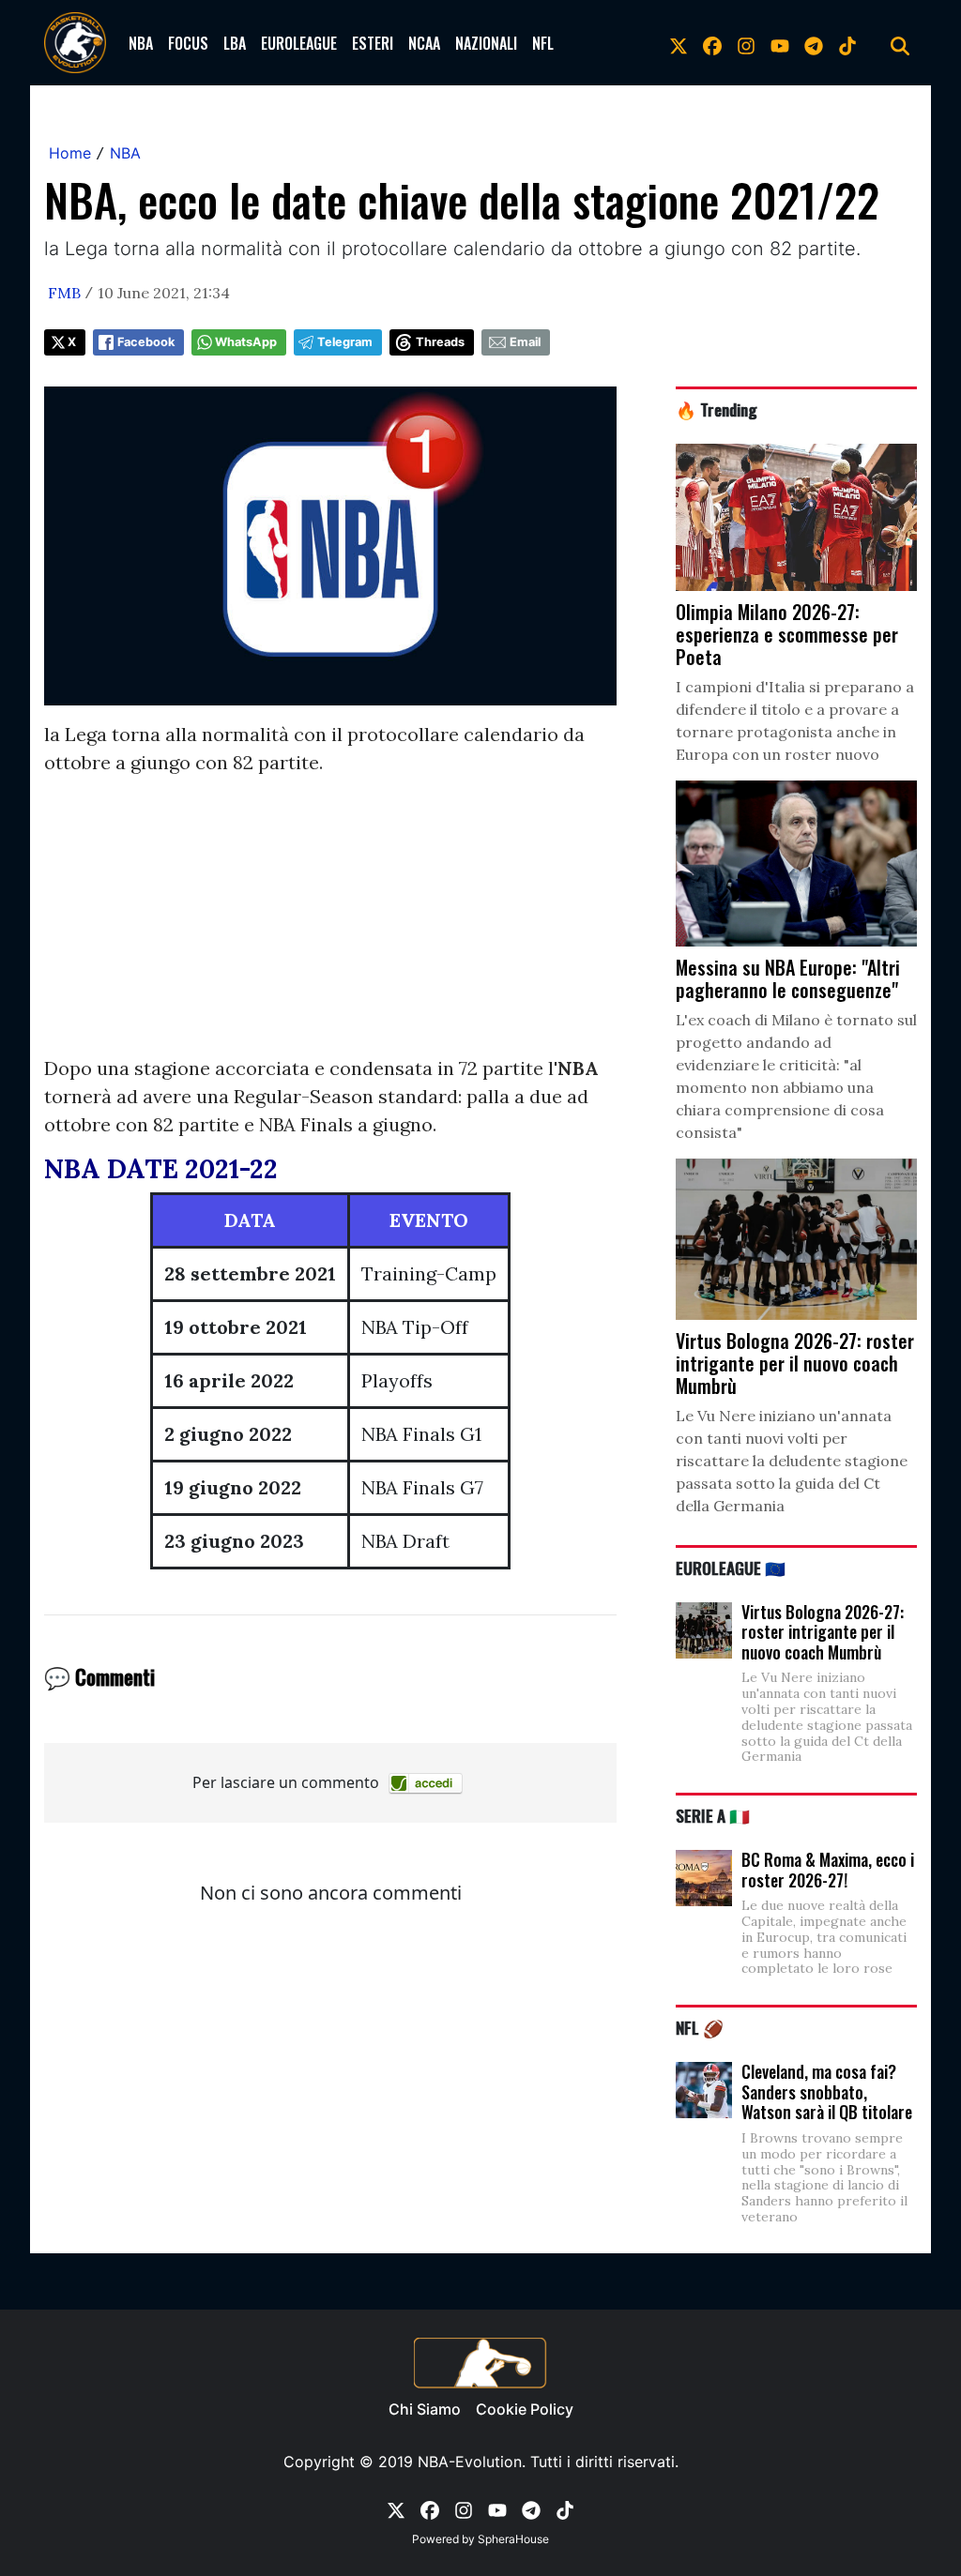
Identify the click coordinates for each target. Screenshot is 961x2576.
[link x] (679, 43)
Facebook (146, 342)
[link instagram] (746, 43)
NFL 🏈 (700, 2027)
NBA (141, 43)
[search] (900, 43)
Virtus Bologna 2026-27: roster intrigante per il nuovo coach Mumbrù (823, 1632)
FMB (64, 293)
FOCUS (188, 43)
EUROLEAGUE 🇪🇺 (731, 1568)
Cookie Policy (525, 2409)
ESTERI (373, 43)
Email (525, 342)
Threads (440, 342)
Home (70, 153)
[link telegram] (814, 43)
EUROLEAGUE (299, 43)
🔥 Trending (717, 409)
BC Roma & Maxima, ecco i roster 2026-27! (828, 1870)
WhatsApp (246, 342)
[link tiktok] (847, 43)
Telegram (345, 342)
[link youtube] (780, 43)
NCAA (424, 43)
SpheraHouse (513, 2539)
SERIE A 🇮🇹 (713, 1815)
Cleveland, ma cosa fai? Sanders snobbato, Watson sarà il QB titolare (827, 2091)
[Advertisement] (330, 923)
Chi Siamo (425, 2409)
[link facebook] (712, 43)
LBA (235, 43)
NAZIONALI (486, 43)
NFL (543, 43)
